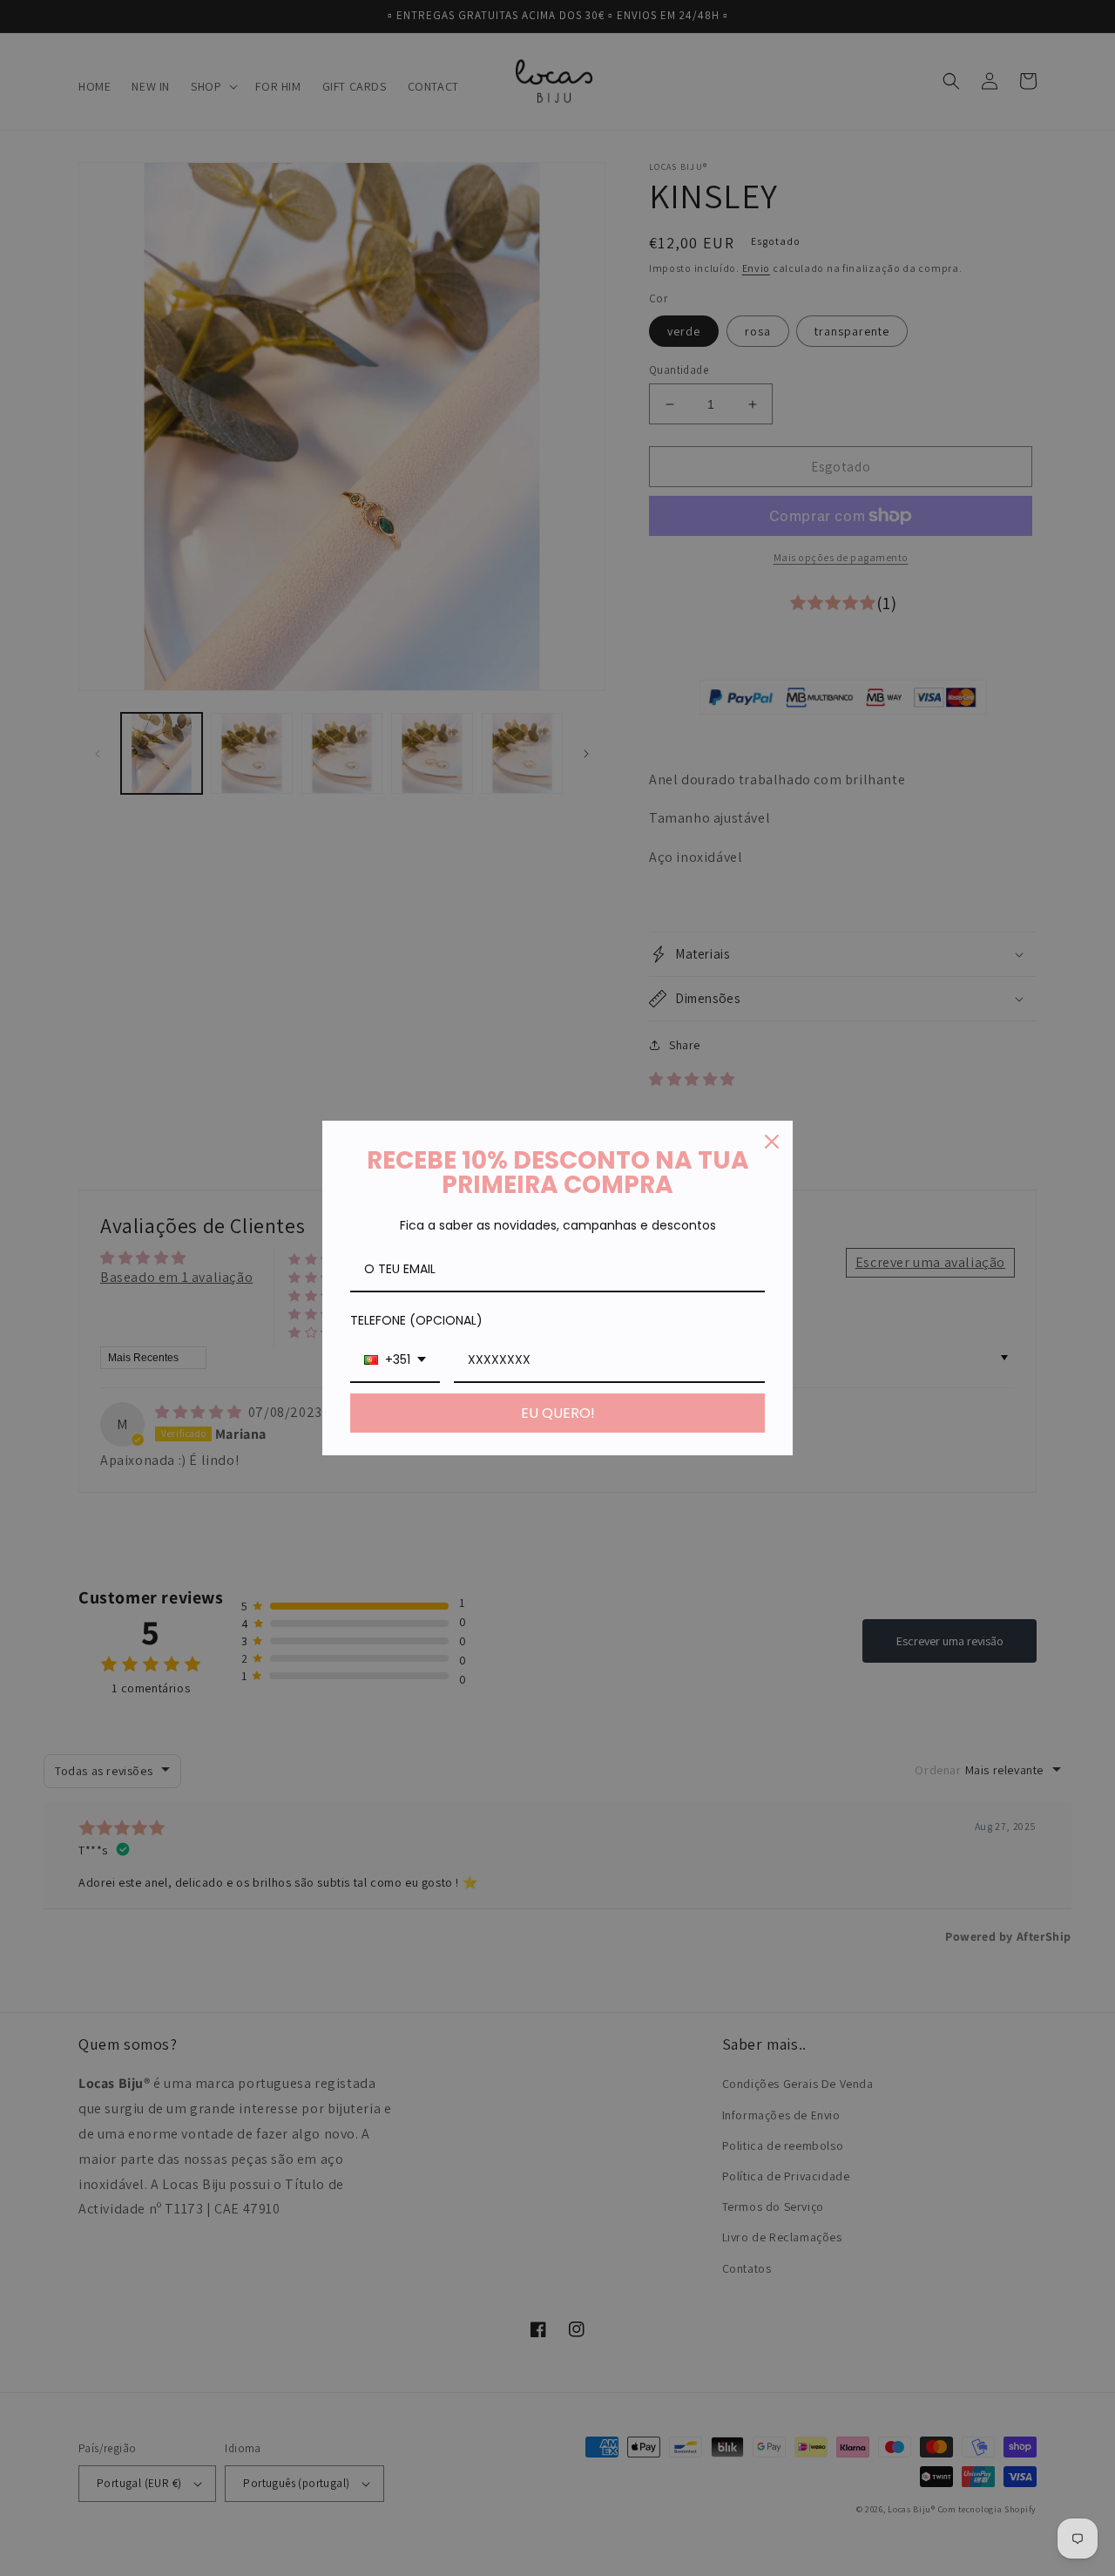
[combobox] (395, 1361)
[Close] (772, 1142)
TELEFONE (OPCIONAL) (416, 1320)
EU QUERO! (558, 1413)
